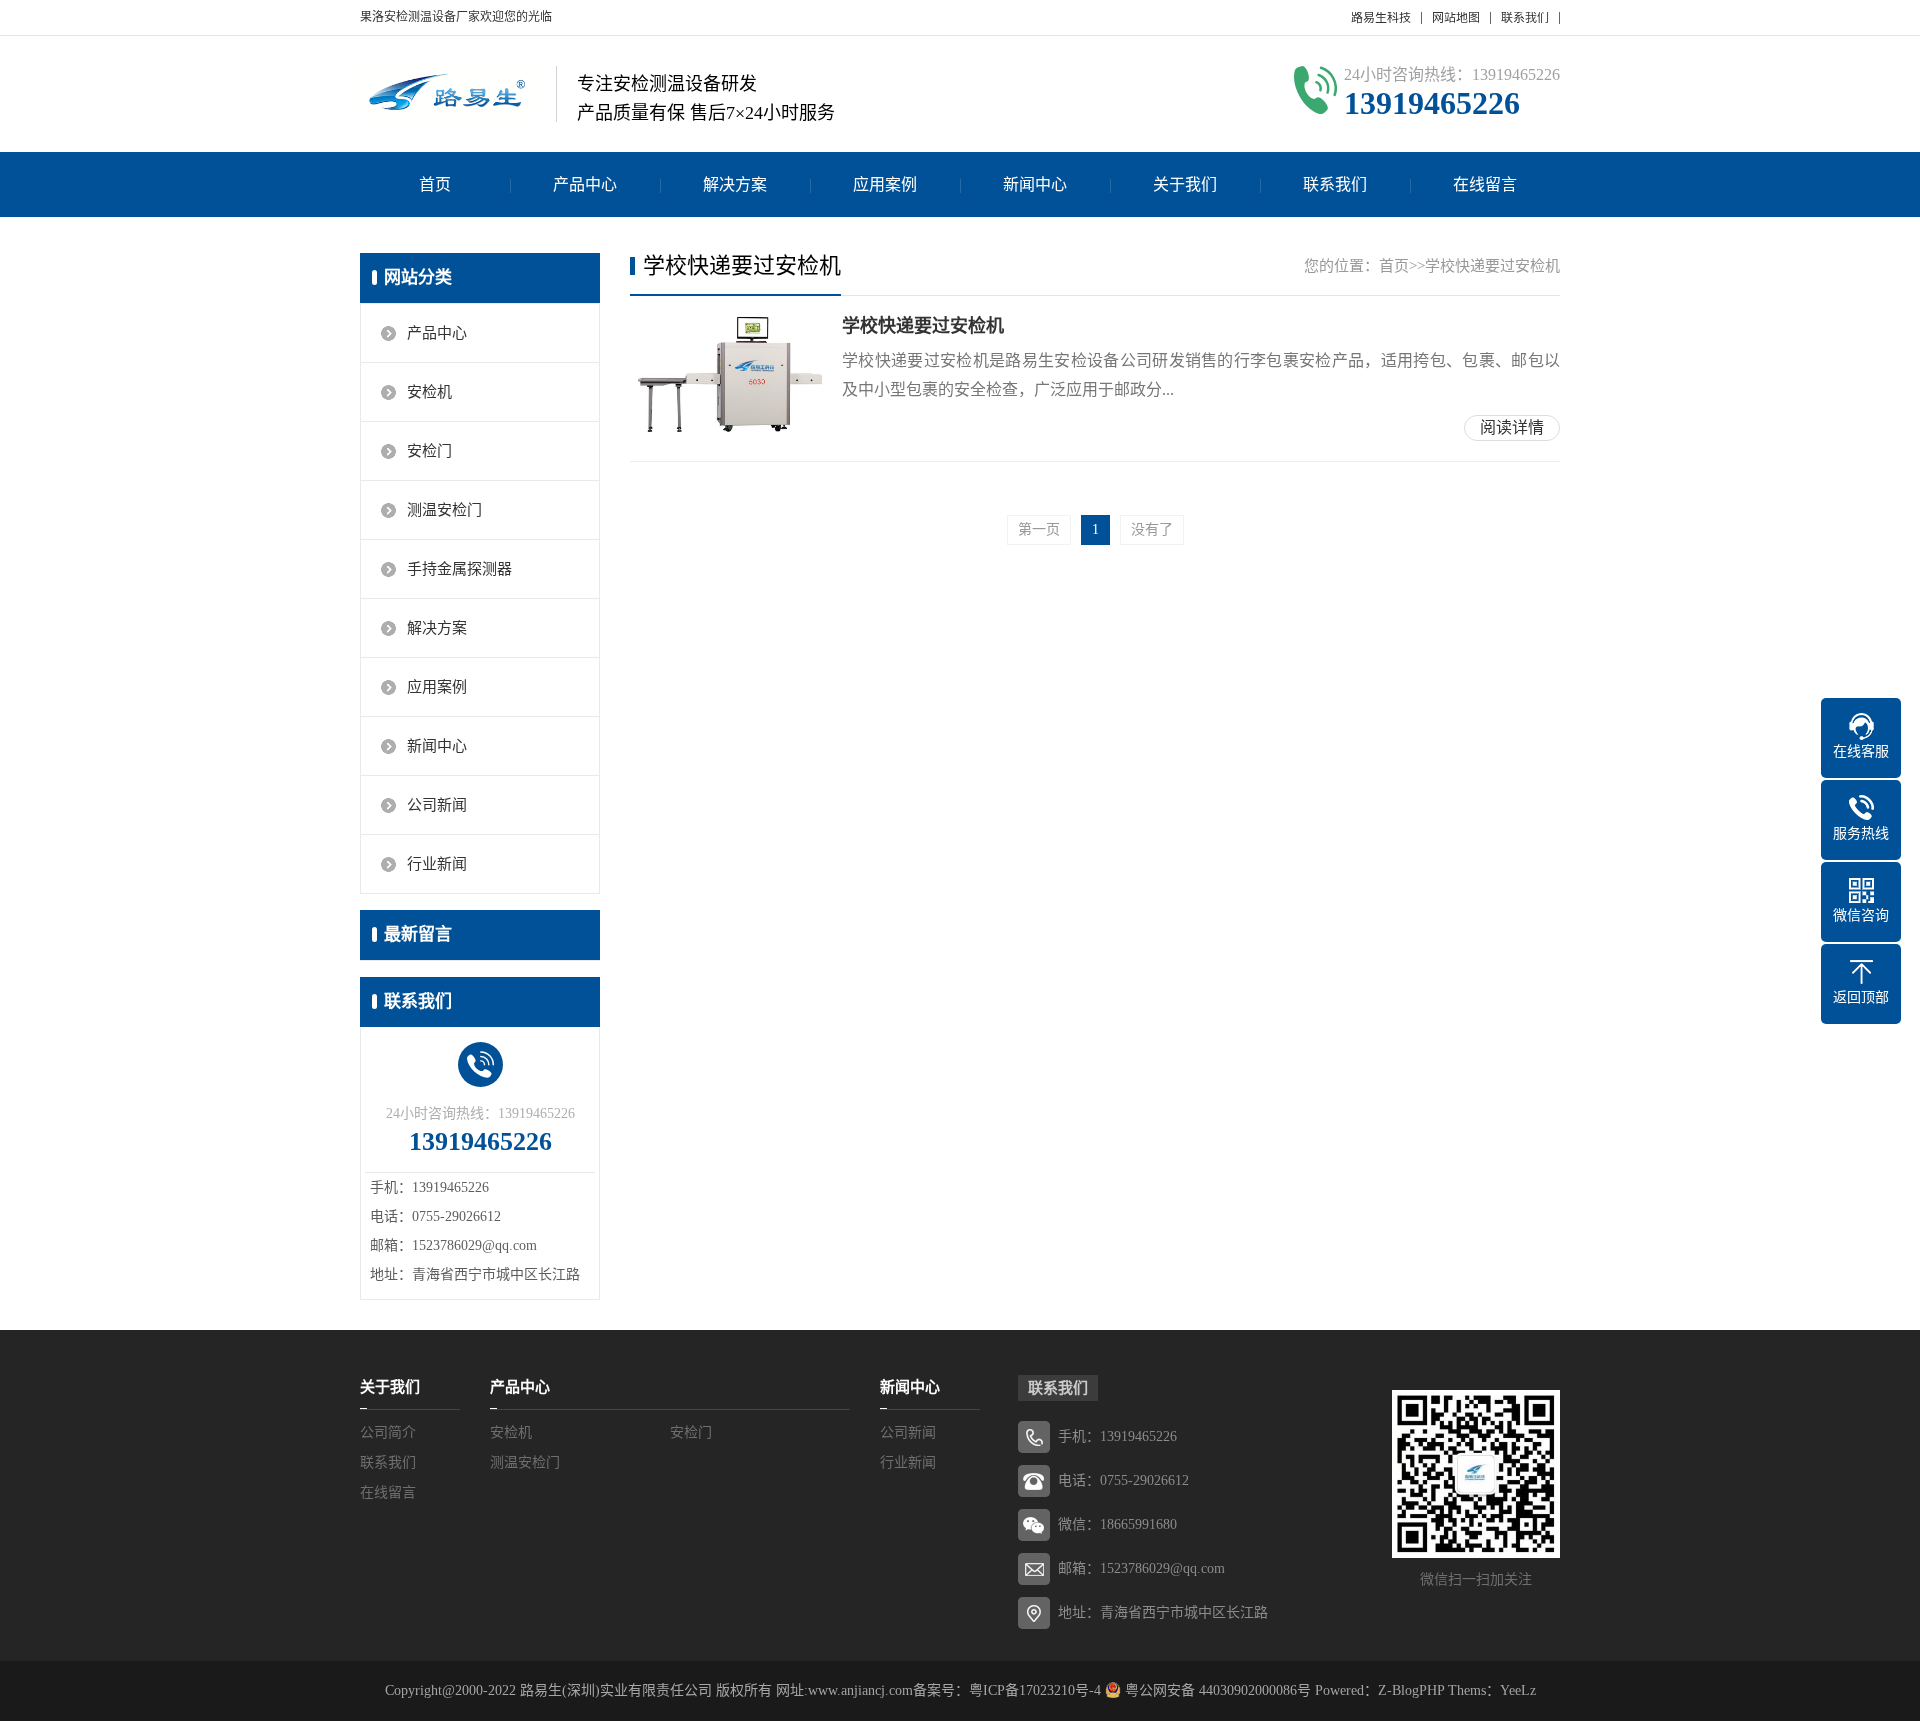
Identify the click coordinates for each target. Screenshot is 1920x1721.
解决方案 (735, 184)
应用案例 (885, 184)
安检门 (429, 451)
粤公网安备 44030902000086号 (1216, 1690)
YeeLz (1518, 1690)
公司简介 (388, 1432)
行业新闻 (437, 864)
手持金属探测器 (459, 569)
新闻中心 (1035, 184)
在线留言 (1485, 184)
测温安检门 (444, 510)
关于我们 (1185, 184)
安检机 (429, 392)
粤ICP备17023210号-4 (1035, 1690)
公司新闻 (437, 805)
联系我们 (1525, 18)
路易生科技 (1381, 18)
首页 (435, 184)
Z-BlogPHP (1411, 1690)
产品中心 (585, 184)
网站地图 (1456, 18)
